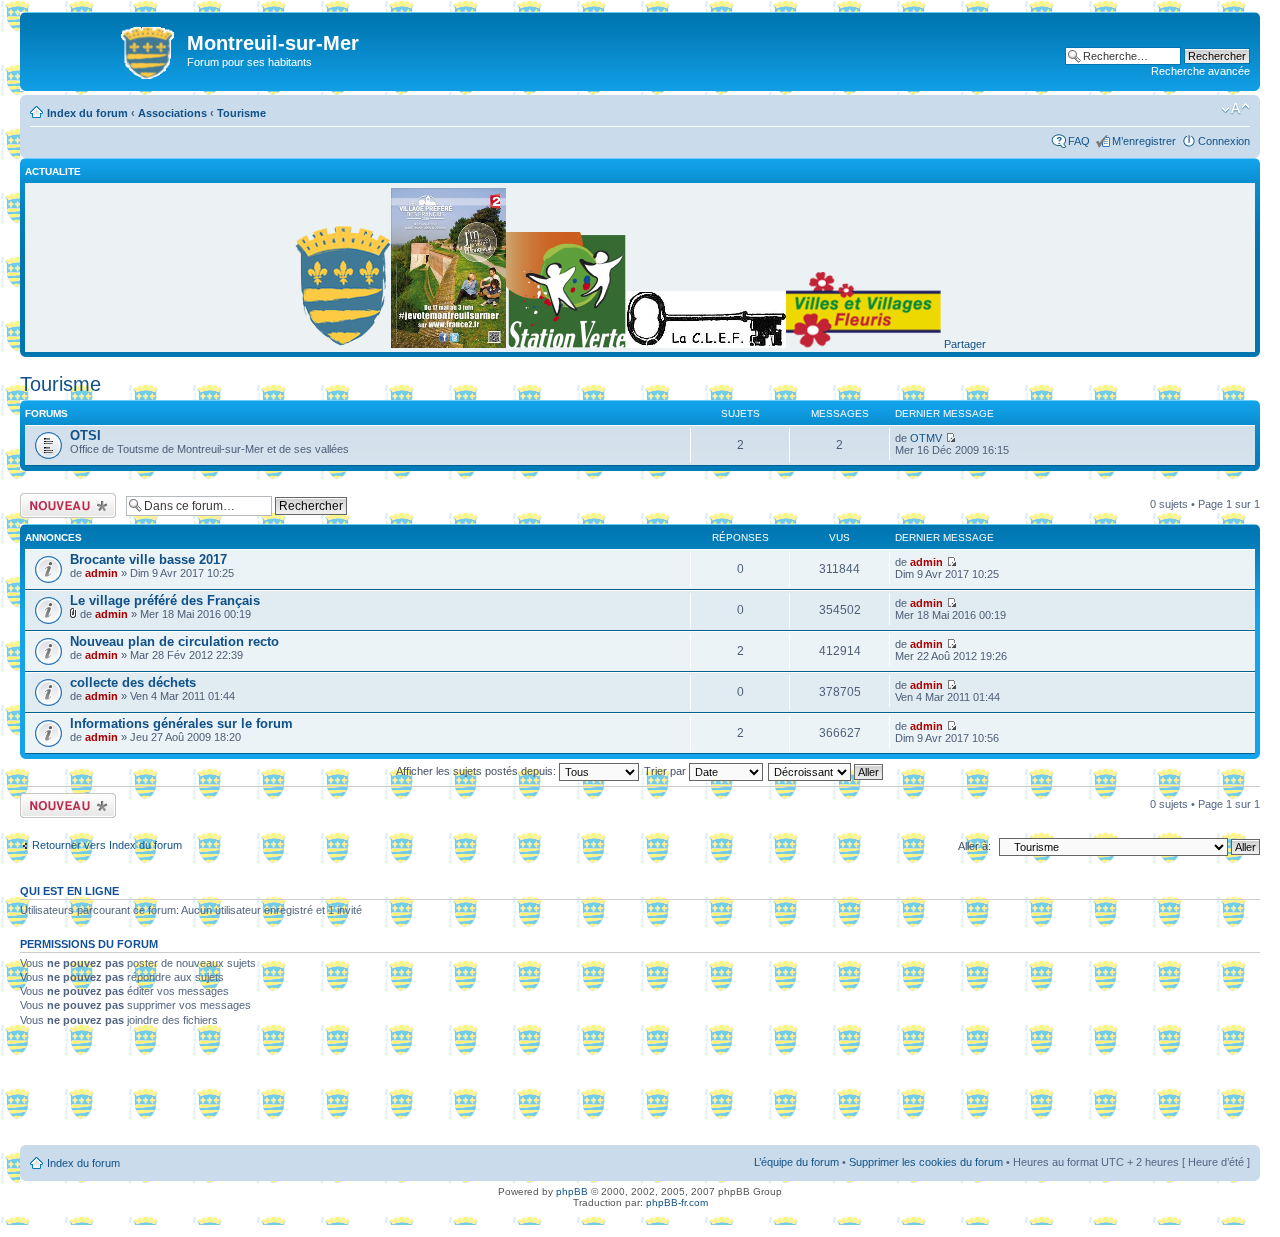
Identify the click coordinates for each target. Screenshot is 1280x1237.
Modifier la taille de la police (1235, 109)
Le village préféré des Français (165, 600)
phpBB (572, 1191)
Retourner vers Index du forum (107, 845)
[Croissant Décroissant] (826, 771)
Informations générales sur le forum (181, 723)
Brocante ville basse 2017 (148, 559)
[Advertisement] (640, 1093)
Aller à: (974, 846)
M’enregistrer (1144, 141)
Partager (965, 344)
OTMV (926, 438)
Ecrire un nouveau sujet (64, 505)
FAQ (1079, 141)
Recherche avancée (1200, 71)
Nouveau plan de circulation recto (174, 641)
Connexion (1224, 141)
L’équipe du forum (796, 1162)
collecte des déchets (133, 682)
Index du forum (87, 113)
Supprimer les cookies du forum (926, 1162)
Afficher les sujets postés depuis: (477, 771)
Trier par (666, 771)
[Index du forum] (106, 49)
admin (101, 573)
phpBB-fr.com (677, 1202)
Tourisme (241, 113)
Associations (172, 113)
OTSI (85, 435)
